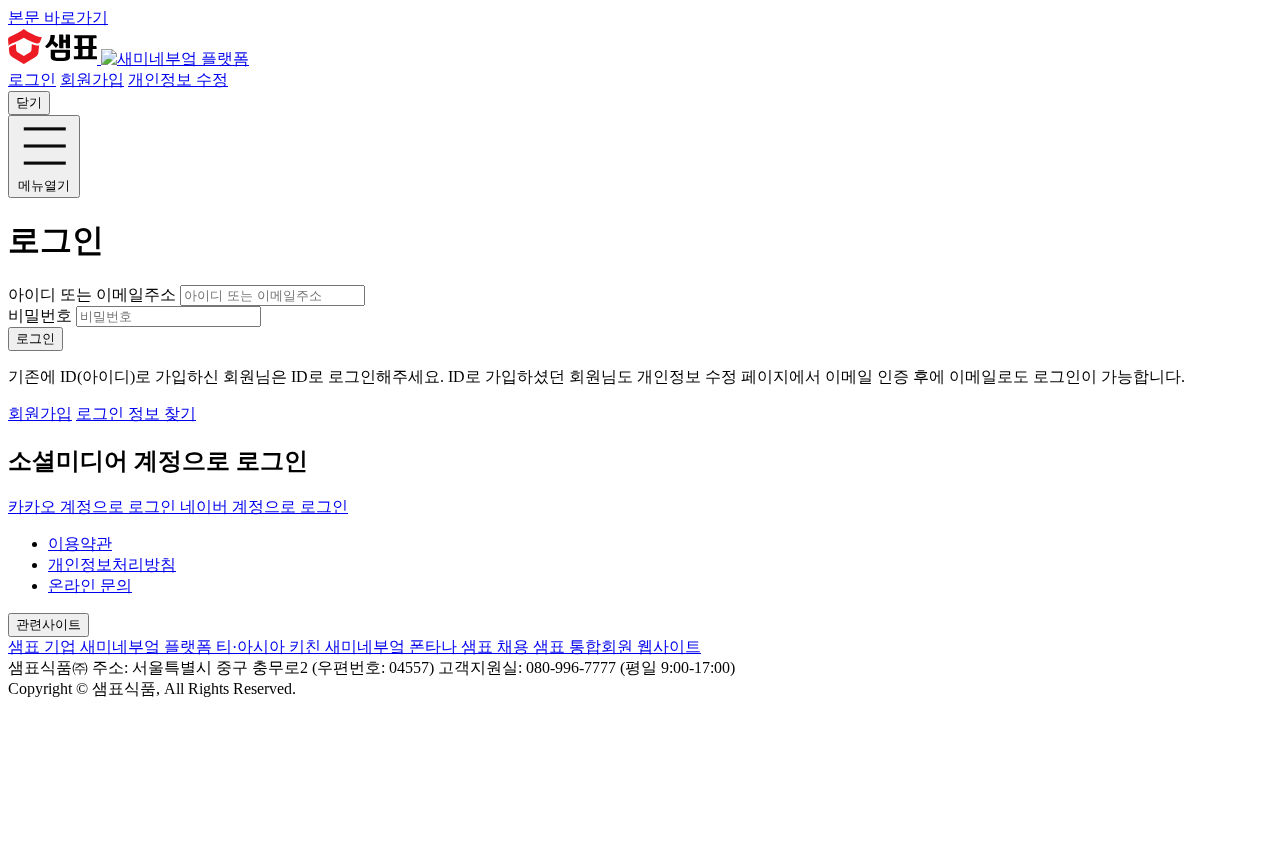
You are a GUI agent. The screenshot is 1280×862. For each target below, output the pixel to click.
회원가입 (92, 79)
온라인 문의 (90, 585)
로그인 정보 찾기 (136, 413)
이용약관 (80, 543)
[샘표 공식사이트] (54, 58)
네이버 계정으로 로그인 (264, 506)
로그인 (32, 79)
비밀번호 (40, 315)
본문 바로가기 (58, 17)
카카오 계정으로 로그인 (94, 506)
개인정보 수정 (178, 79)
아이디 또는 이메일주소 (94, 294)
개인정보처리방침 (112, 564)
